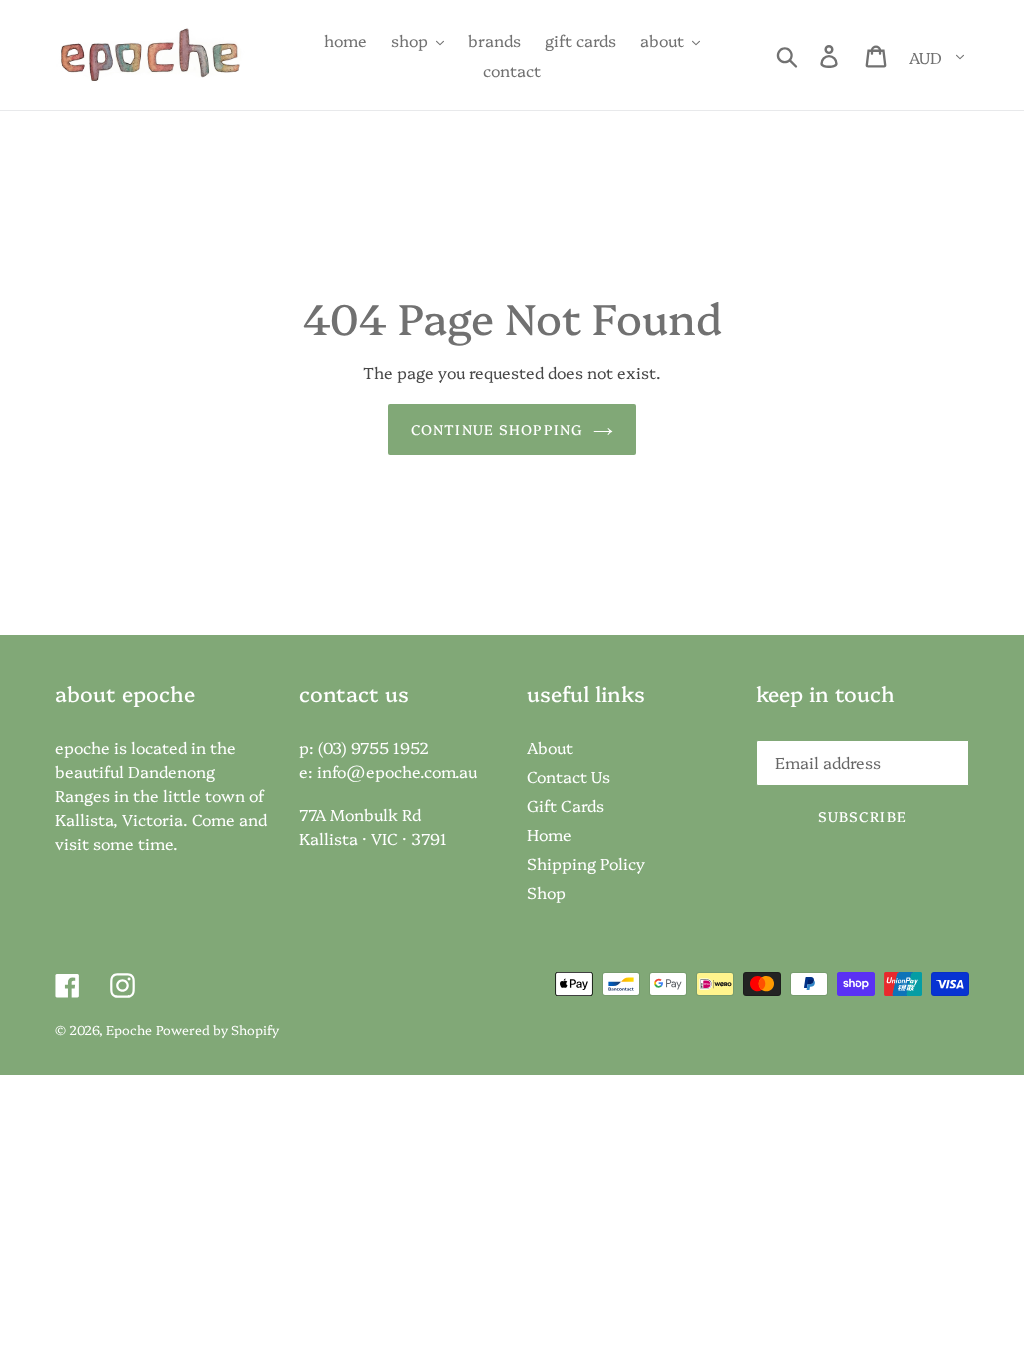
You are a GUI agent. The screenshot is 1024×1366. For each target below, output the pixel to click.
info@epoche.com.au (397, 771)
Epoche (129, 1029)
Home (549, 834)
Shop (546, 892)
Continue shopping (497, 429)
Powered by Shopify (217, 1029)
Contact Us (568, 776)
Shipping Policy (586, 863)
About (550, 747)
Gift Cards (565, 805)
